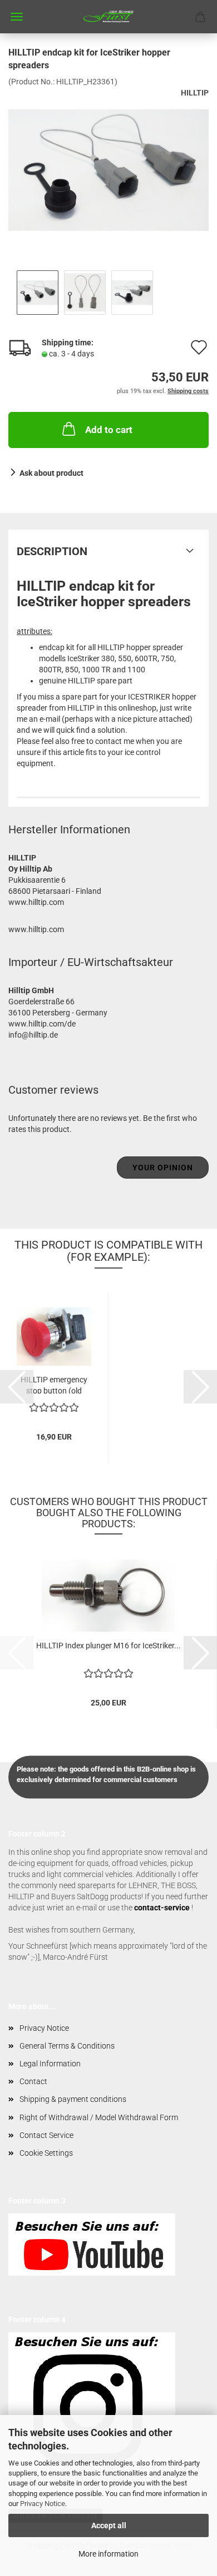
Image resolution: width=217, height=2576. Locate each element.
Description (52, 551)
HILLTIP (195, 93)
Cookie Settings (46, 2153)
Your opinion (163, 1168)
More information (108, 2554)
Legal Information (50, 2064)
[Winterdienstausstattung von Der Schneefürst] (108, 17)
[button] (17, 1387)
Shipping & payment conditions (73, 2099)
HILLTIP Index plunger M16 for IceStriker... (108, 1646)
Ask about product (51, 473)
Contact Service (46, 2135)
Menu (17, 17)
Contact (33, 2081)
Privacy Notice (43, 2504)
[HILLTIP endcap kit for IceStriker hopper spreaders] (108, 169)
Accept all (109, 2525)
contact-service (162, 1908)
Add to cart (109, 430)
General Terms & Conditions (67, 2046)
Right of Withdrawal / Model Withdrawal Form (99, 2117)
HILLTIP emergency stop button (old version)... (54, 1384)
